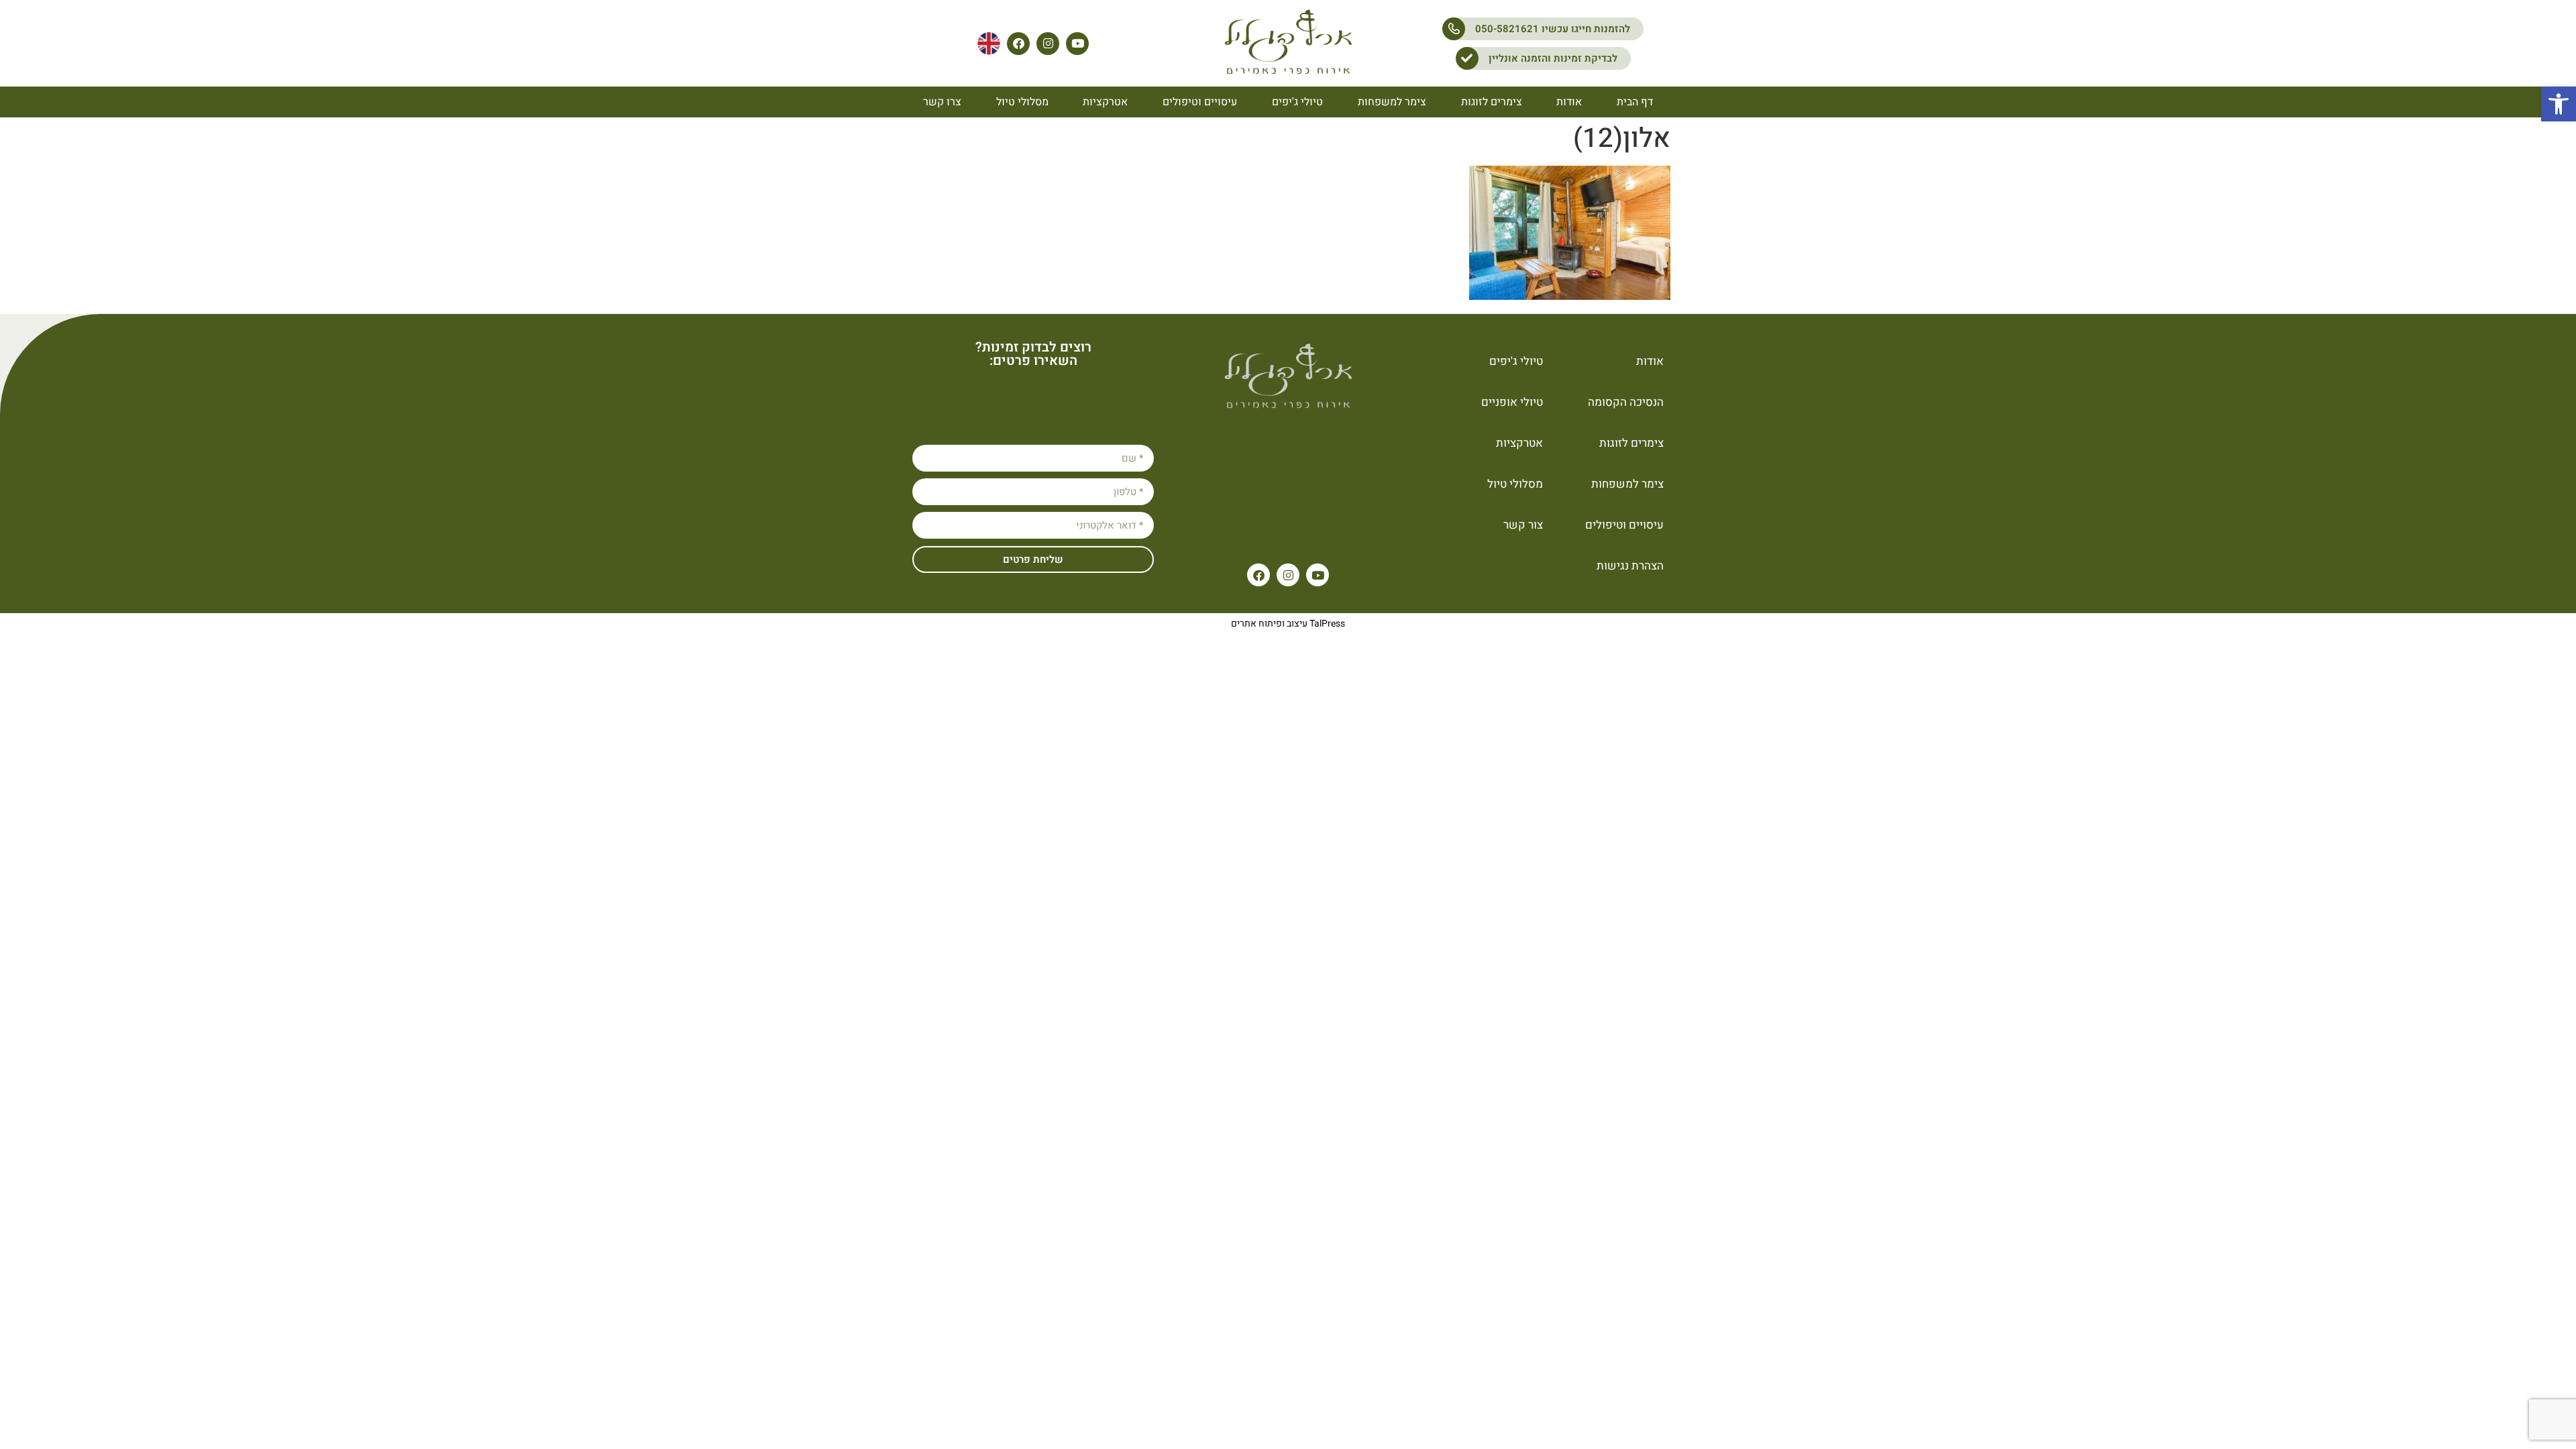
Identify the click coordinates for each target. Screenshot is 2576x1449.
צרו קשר (942, 102)
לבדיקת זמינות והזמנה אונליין (1553, 58)
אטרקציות (1105, 102)
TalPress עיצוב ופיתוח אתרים (1288, 624)
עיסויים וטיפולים (1200, 102)
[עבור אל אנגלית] (989, 44)
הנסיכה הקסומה (1626, 402)
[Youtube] (1077, 44)
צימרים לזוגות (1492, 102)
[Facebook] (1018, 44)
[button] (2559, 104)
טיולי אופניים (1512, 402)
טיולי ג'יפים (1297, 102)
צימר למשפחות (1392, 102)
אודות (1569, 102)
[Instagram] (1048, 44)
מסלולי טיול (1022, 102)
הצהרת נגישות (1630, 566)
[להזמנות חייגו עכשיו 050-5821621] (1454, 29)
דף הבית (1635, 102)
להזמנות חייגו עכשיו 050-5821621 (1553, 29)
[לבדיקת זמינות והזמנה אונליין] (1467, 58)
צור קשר (1523, 525)
